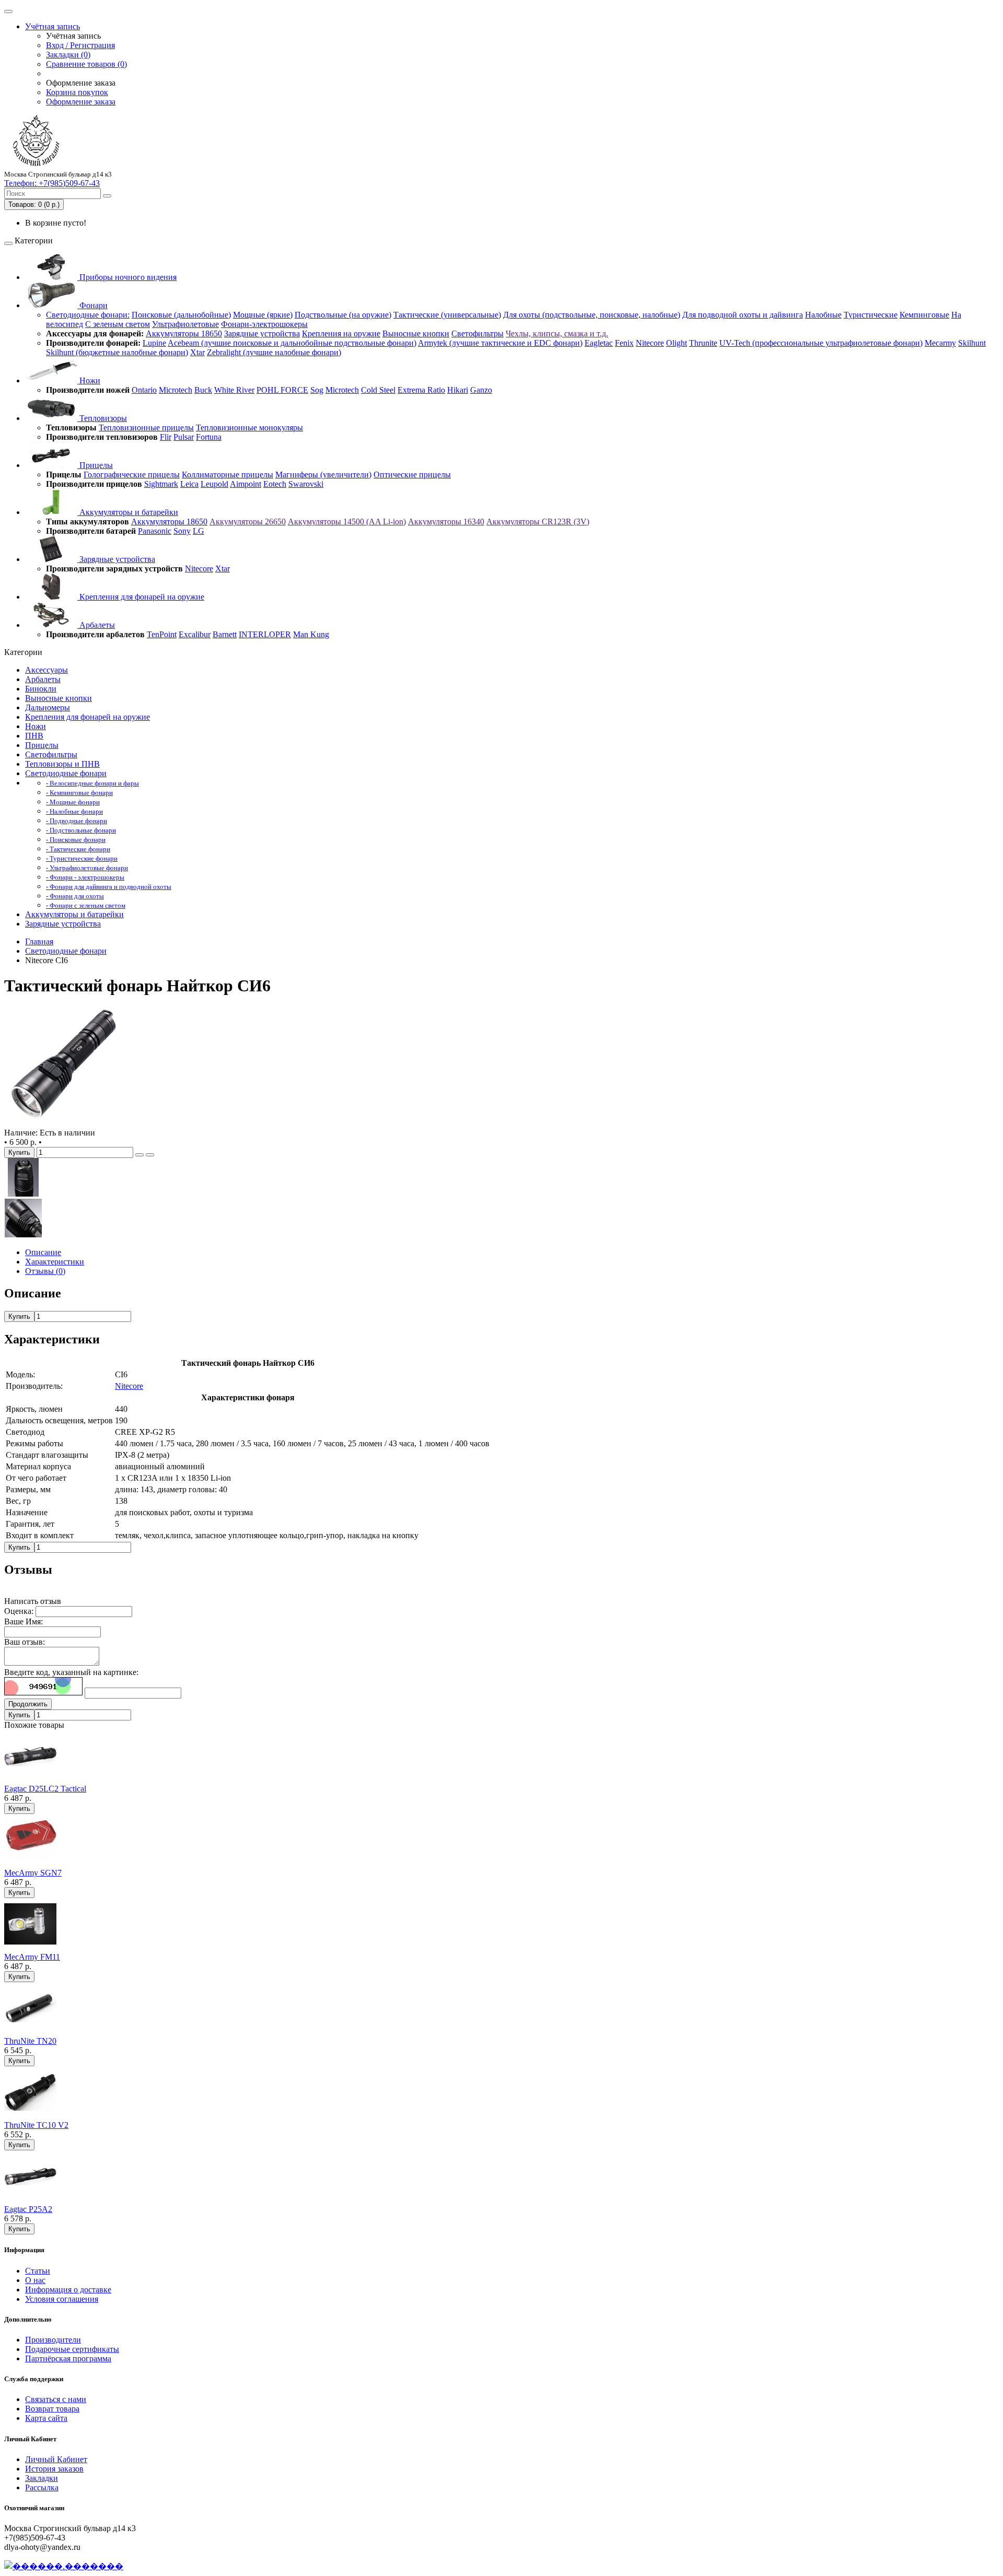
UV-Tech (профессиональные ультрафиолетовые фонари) (821, 343)
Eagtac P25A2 (28, 2209)
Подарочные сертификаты (72, 2349)
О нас (35, 2280)
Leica (189, 484)
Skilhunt (972, 343)
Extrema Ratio (421, 390)
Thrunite (703, 343)
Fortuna (209, 437)
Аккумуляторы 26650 (248, 522)
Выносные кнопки (416, 333)
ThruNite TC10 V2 (36, 2125)
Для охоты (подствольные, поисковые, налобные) (592, 315)
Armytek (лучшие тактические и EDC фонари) (500, 343)
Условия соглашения (62, 2299)
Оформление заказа (81, 102)
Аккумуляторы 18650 (184, 333)
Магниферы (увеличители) (323, 475)
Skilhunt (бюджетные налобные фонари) (117, 352)
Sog (317, 390)
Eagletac (599, 343)
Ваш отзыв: (25, 1642)
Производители (53, 2340)
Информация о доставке (68, 2290)
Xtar (197, 352)
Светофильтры (477, 333)
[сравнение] (150, 1155)
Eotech (275, 484)
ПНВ (34, 736)
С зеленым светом (118, 324)
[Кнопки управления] (24, 1234)
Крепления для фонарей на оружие (141, 597)
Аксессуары (46, 670)
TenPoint (162, 634)
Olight (677, 343)
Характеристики (55, 1262)
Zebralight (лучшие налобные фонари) (274, 352)
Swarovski (306, 484)
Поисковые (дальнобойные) (181, 315)
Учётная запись (53, 26)
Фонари (92, 305)
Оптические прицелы (412, 475)
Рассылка (42, 2487)
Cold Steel (378, 390)
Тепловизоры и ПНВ (62, 764)
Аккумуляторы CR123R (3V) (538, 522)
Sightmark (161, 484)
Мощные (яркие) (263, 315)
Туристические (871, 315)
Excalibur (195, 634)
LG (199, 531)
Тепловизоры (102, 418)
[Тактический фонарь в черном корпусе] (64, 1123)
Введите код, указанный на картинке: (71, 1672)
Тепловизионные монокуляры (249, 428)
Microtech (176, 390)
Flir (166, 437)
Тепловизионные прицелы (146, 428)
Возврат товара (52, 2409)
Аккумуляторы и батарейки (128, 512)
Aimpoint (246, 484)
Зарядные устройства (262, 333)
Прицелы (95, 465)
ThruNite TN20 (30, 2041)
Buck (203, 390)
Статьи (38, 2271)
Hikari (458, 390)
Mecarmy (940, 343)
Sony (182, 531)
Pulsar (184, 437)
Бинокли (41, 689)
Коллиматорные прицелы (228, 475)
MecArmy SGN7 (33, 1873)
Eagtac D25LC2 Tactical (45, 1789)
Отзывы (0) (45, 1271)
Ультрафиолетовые (185, 324)
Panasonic (155, 531)
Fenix (624, 343)
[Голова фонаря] (24, 1194)
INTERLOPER (265, 634)
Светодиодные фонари (66, 773)
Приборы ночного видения (127, 277)
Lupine (154, 343)
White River (234, 390)
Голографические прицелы (132, 475)
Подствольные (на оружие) (343, 315)
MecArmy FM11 (32, 1957)
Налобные (823, 315)
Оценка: (19, 1611)
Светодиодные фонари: (88, 315)
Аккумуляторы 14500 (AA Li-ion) (347, 522)
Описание (43, 1252)
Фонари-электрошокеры (264, 324)
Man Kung (311, 634)
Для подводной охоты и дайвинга (743, 315)
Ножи (89, 380)
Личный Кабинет (56, 2459)
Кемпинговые (924, 315)
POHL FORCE (282, 390)
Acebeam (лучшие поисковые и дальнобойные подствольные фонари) (292, 343)
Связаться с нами (56, 2399)
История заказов (54, 2469)
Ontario (144, 390)
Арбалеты (96, 625)
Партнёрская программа (68, 2358)
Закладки (42, 2478)
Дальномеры (48, 707)
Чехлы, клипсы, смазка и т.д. (557, 333)
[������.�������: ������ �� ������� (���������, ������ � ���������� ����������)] (64, 2566)
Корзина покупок (77, 92)
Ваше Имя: (24, 1621)
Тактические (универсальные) (447, 315)
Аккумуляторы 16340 (446, 522)
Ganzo (481, 390)
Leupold (214, 484)
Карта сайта (46, 2418)
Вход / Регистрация (80, 45)
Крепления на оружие (341, 333)
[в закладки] (139, 1155)
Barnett (225, 634)
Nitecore (650, 343)
